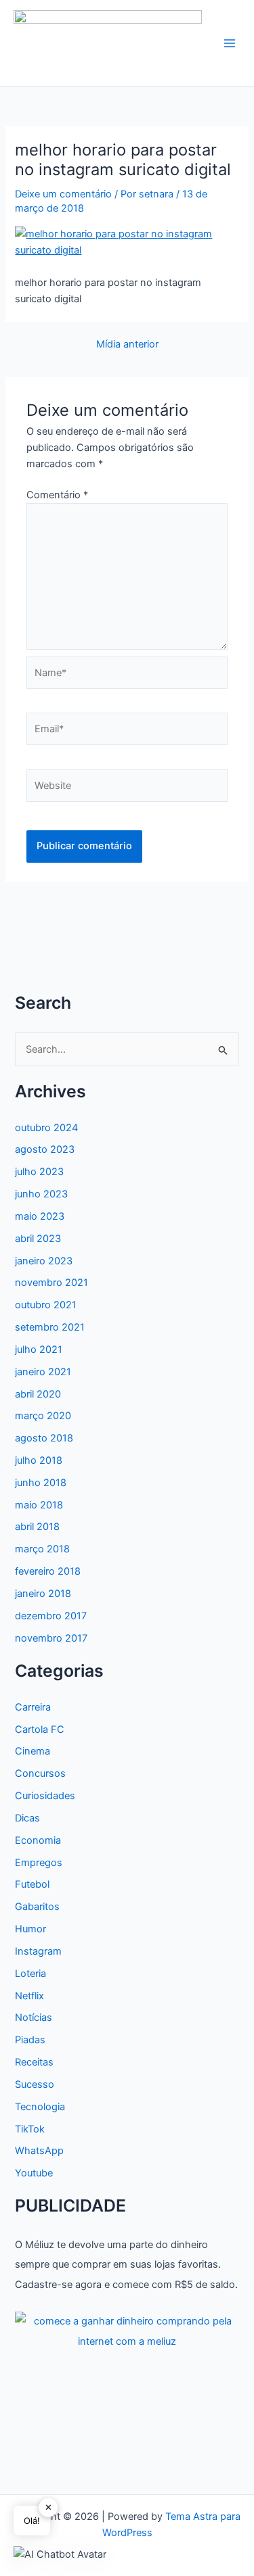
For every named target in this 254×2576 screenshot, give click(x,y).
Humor (30, 1929)
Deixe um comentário (63, 194)
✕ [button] (48, 2507)
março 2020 (43, 1416)
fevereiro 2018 (48, 1571)
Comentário (57, 495)
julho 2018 (39, 1460)
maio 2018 (39, 1505)
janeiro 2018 (43, 1594)
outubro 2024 (46, 1128)
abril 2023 (38, 1239)
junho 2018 (41, 1483)
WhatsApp (39, 2151)
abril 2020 (38, 1394)
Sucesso (35, 2084)
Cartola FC (40, 1730)
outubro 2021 (46, 1305)
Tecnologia (40, 2107)
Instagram (38, 1951)
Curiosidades (45, 1796)
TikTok (30, 2129)
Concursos (40, 1773)
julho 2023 (39, 1172)
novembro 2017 (51, 1638)
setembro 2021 (50, 1327)
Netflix (29, 1996)
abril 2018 (37, 1527)
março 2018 (42, 1549)
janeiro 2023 (44, 1261)
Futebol (32, 1884)
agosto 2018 (44, 1438)
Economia (38, 1840)
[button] (60, 2554)
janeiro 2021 (43, 1372)
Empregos (39, 1863)
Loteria (30, 1974)
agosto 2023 (45, 1149)
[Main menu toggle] (230, 43)
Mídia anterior (127, 344)
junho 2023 (41, 1194)
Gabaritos (37, 1907)
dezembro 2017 (51, 1616)
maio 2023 (40, 1216)
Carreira (33, 1707)
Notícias (34, 2018)
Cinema (33, 1751)
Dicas (27, 1818)
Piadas (30, 2040)
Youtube (34, 2173)
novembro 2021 (51, 1283)
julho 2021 (39, 1350)
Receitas (34, 2062)
